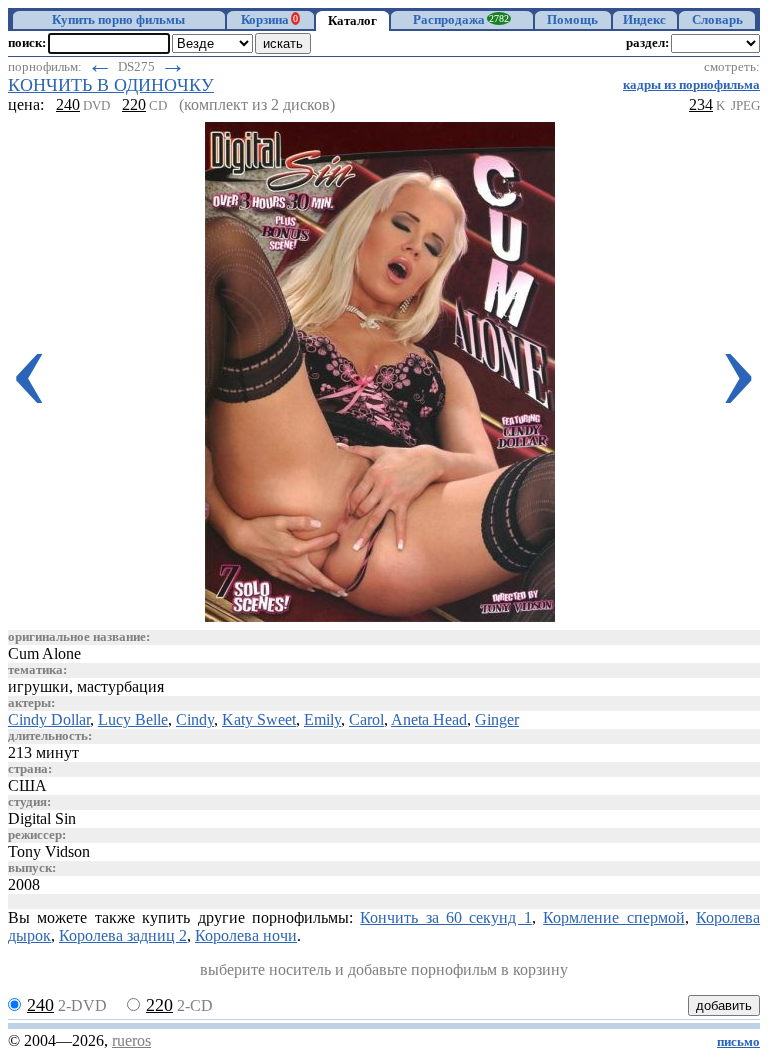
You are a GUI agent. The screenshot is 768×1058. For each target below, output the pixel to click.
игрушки (38, 686)
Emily (322, 719)
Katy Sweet (259, 719)
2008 (24, 884)
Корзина (269, 20)
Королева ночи (246, 935)
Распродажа (461, 20)
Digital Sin (42, 818)
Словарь (717, 20)
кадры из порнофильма (691, 85)
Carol (366, 719)
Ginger (497, 719)
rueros (131, 1040)
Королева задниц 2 (123, 935)
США (27, 785)
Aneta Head (429, 719)
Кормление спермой (613, 917)
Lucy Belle (133, 719)
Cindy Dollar (49, 719)
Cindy (195, 719)
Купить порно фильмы (118, 20)
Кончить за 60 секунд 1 (446, 917)
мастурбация (120, 686)
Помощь (572, 20)
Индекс (644, 20)
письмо (738, 1042)
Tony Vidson (49, 851)
